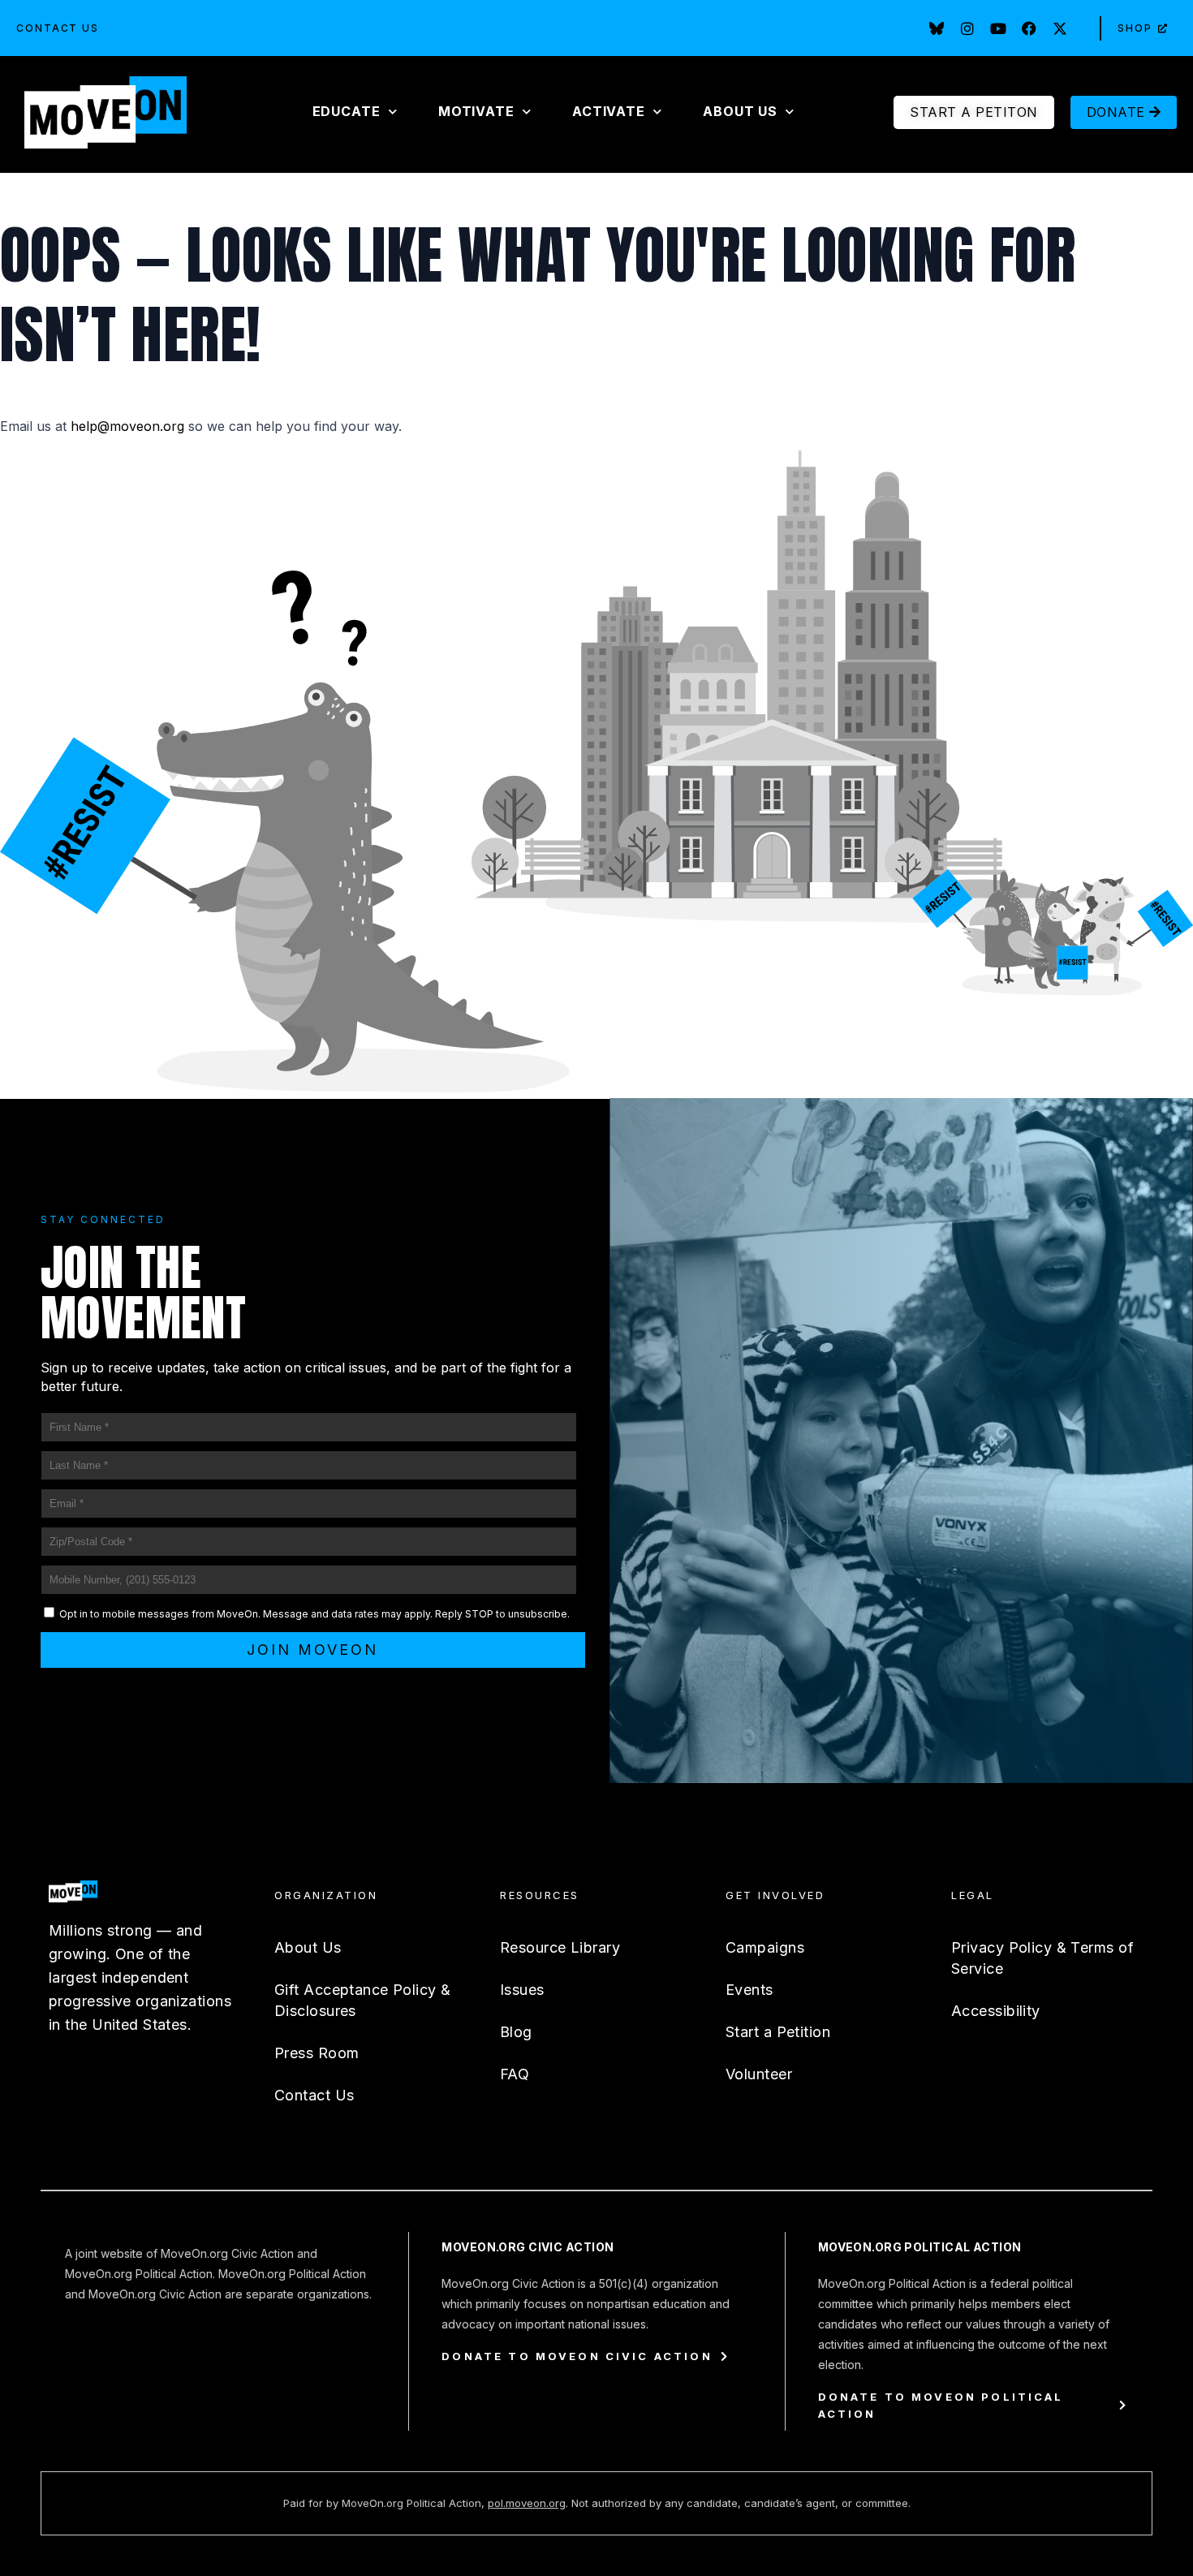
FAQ (515, 2074)
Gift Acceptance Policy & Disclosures (363, 2000)
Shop (1135, 28)
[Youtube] (998, 28)
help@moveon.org (127, 426)
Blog (516, 2032)
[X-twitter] (1060, 28)
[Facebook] (1029, 28)
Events (749, 1990)
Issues (522, 1990)
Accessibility (996, 2011)
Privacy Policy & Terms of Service (1042, 1958)
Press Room (317, 2053)
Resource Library (560, 1947)
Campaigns (765, 1947)
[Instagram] (967, 28)
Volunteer (759, 2074)
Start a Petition (778, 2032)
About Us (308, 1947)
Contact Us (58, 28)
